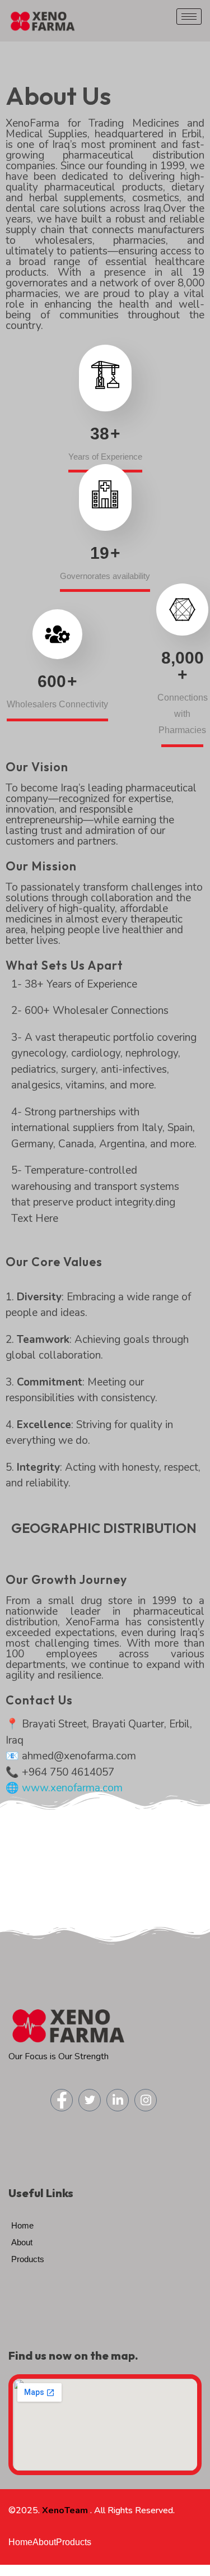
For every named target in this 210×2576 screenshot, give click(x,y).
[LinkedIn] (118, 2100)
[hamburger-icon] (189, 17)
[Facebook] (62, 2100)
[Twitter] (90, 2100)
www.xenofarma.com (72, 1788)
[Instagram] (146, 2100)
